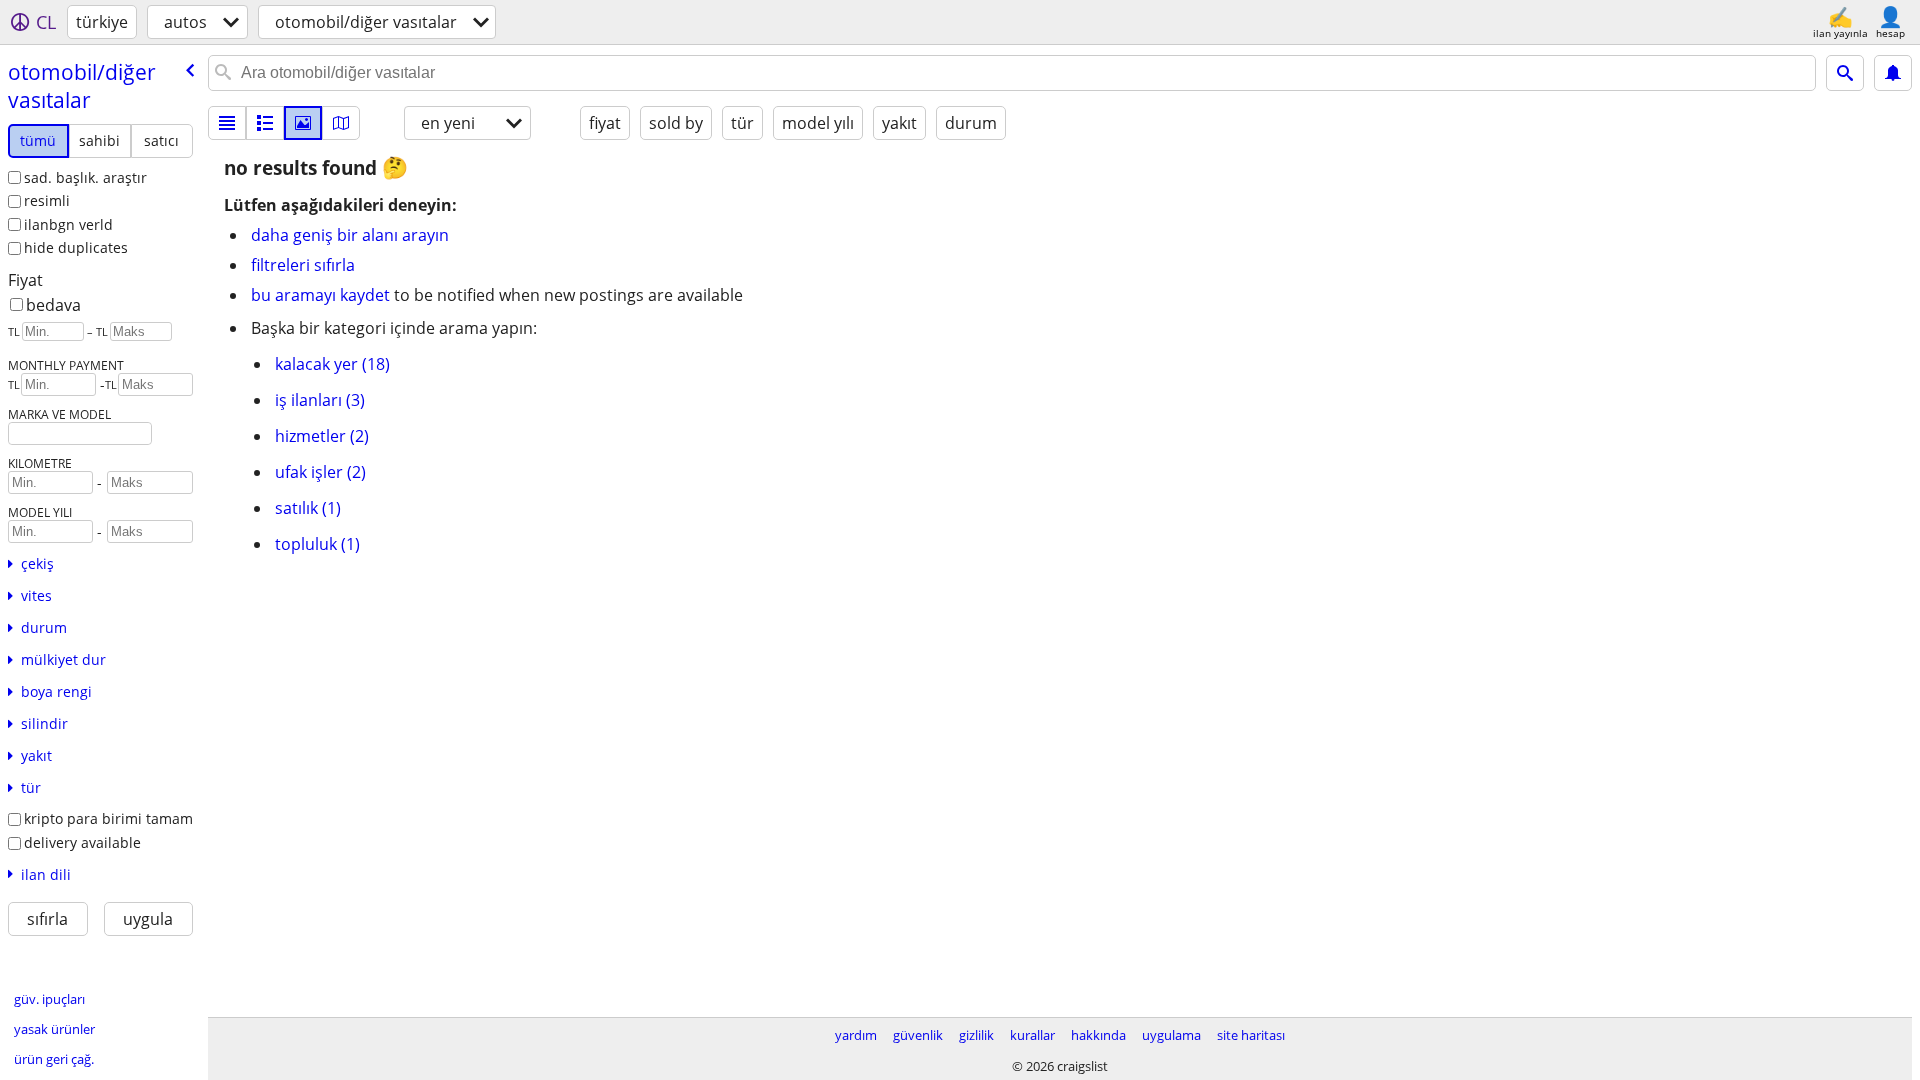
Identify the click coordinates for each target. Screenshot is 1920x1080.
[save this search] (1893, 73)
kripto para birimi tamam (108, 818)
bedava (53, 305)
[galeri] (303, 123)
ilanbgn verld (68, 224)
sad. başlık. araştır (85, 177)
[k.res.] (265, 123)
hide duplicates (76, 247)
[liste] (227, 123)
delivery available (82, 842)
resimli (47, 200)
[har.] (341, 123)
